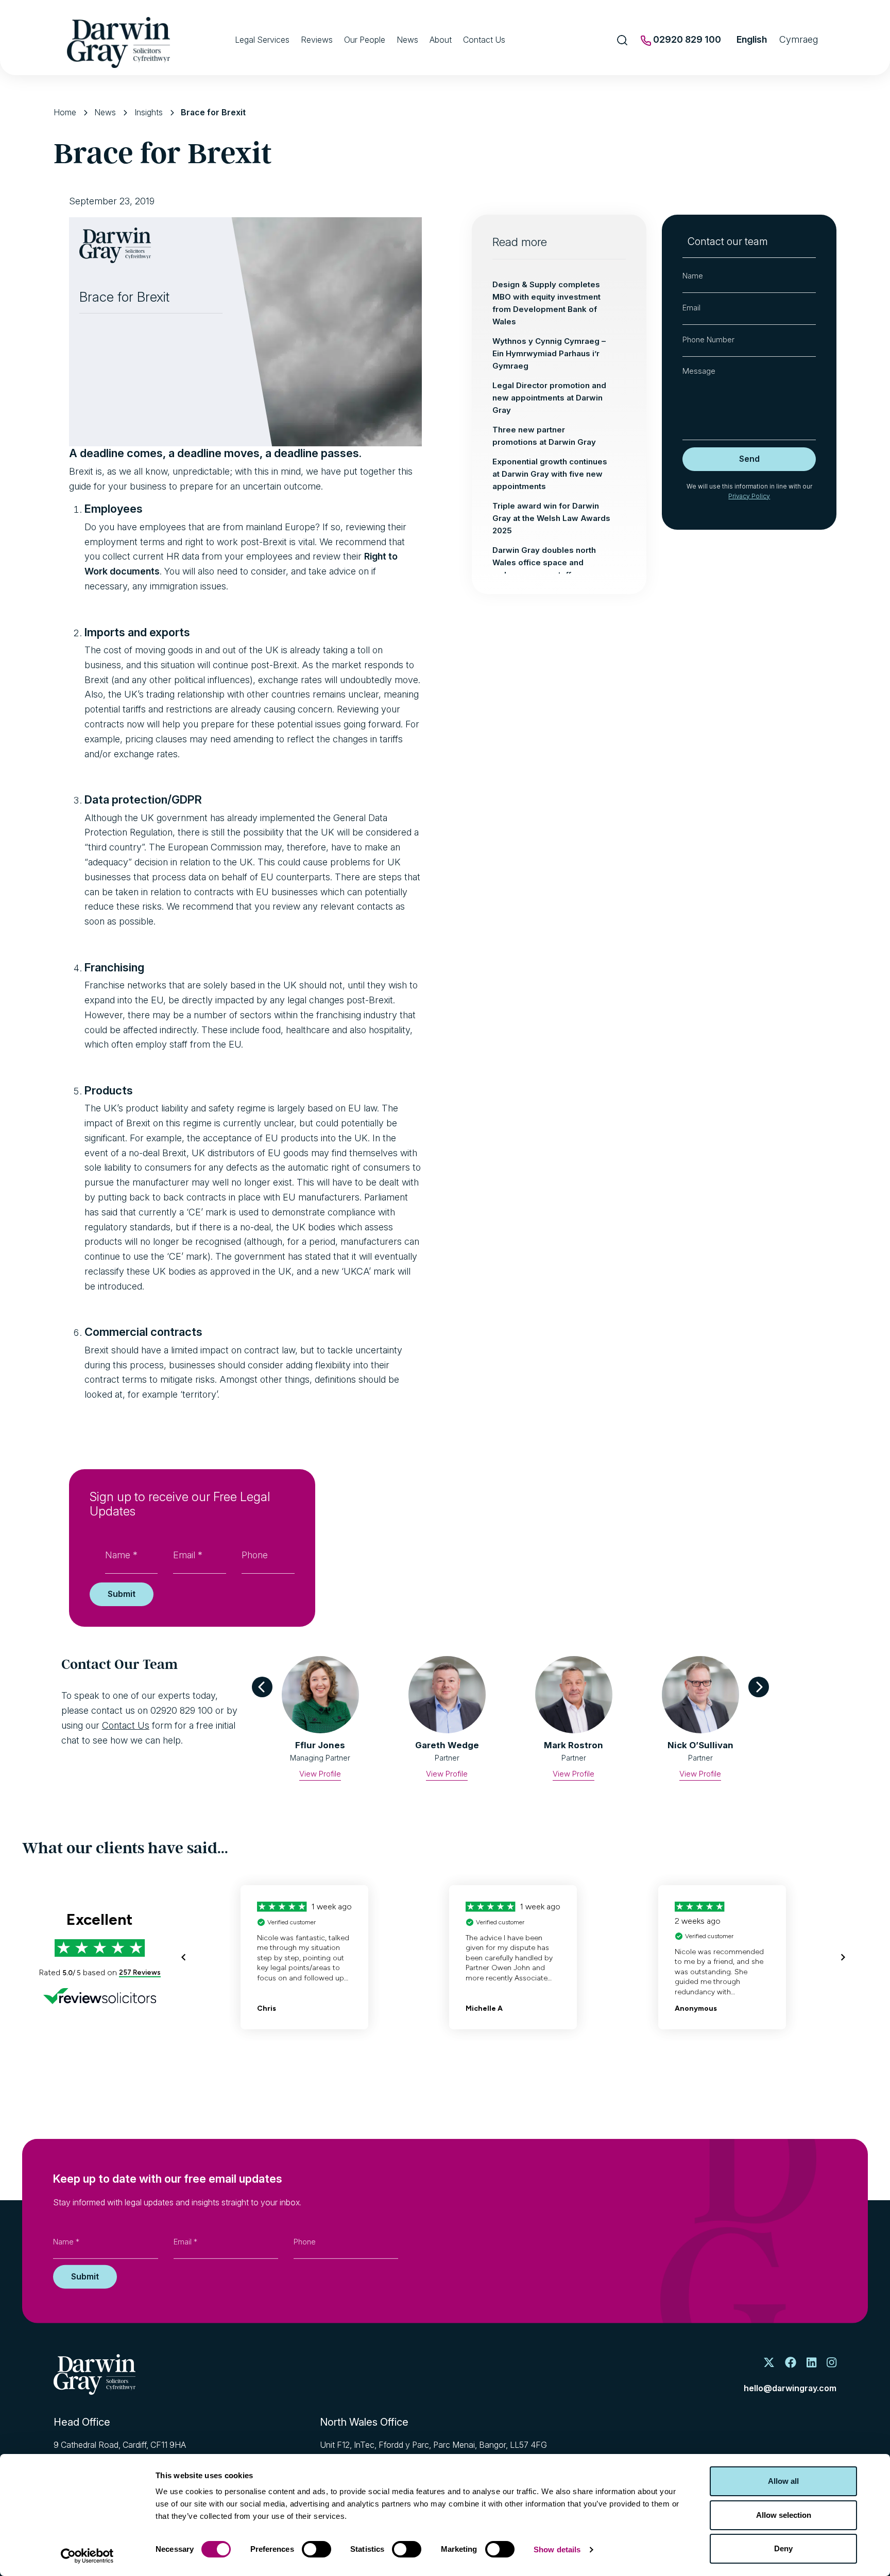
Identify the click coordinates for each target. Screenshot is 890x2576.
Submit (122, 1594)
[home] (95, 2374)
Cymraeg (799, 39)
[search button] (622, 40)
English (752, 39)
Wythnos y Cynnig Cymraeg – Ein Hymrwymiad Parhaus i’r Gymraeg (549, 353)
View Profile (320, 1774)
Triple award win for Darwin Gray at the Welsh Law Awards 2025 (551, 518)
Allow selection (784, 2515)
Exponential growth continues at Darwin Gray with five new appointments (550, 474)
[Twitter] (769, 2363)
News (407, 40)
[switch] (316, 2549)
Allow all (783, 2481)
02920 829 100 (686, 39)
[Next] (759, 1687)
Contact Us (484, 40)
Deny (783, 2548)
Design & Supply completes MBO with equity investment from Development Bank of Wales (546, 303)
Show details (557, 2549)
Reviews (317, 40)
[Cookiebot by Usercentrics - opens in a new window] (87, 2556)
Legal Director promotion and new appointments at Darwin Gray (549, 398)
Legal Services (262, 40)
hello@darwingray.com (790, 2388)
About (441, 40)
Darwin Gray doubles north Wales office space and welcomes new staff (544, 562)
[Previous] (262, 1687)
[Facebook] (791, 2363)
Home (65, 112)
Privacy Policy (749, 496)
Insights (149, 112)
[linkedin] (811, 2363)
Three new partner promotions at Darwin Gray (544, 436)
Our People (365, 40)
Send (749, 459)
